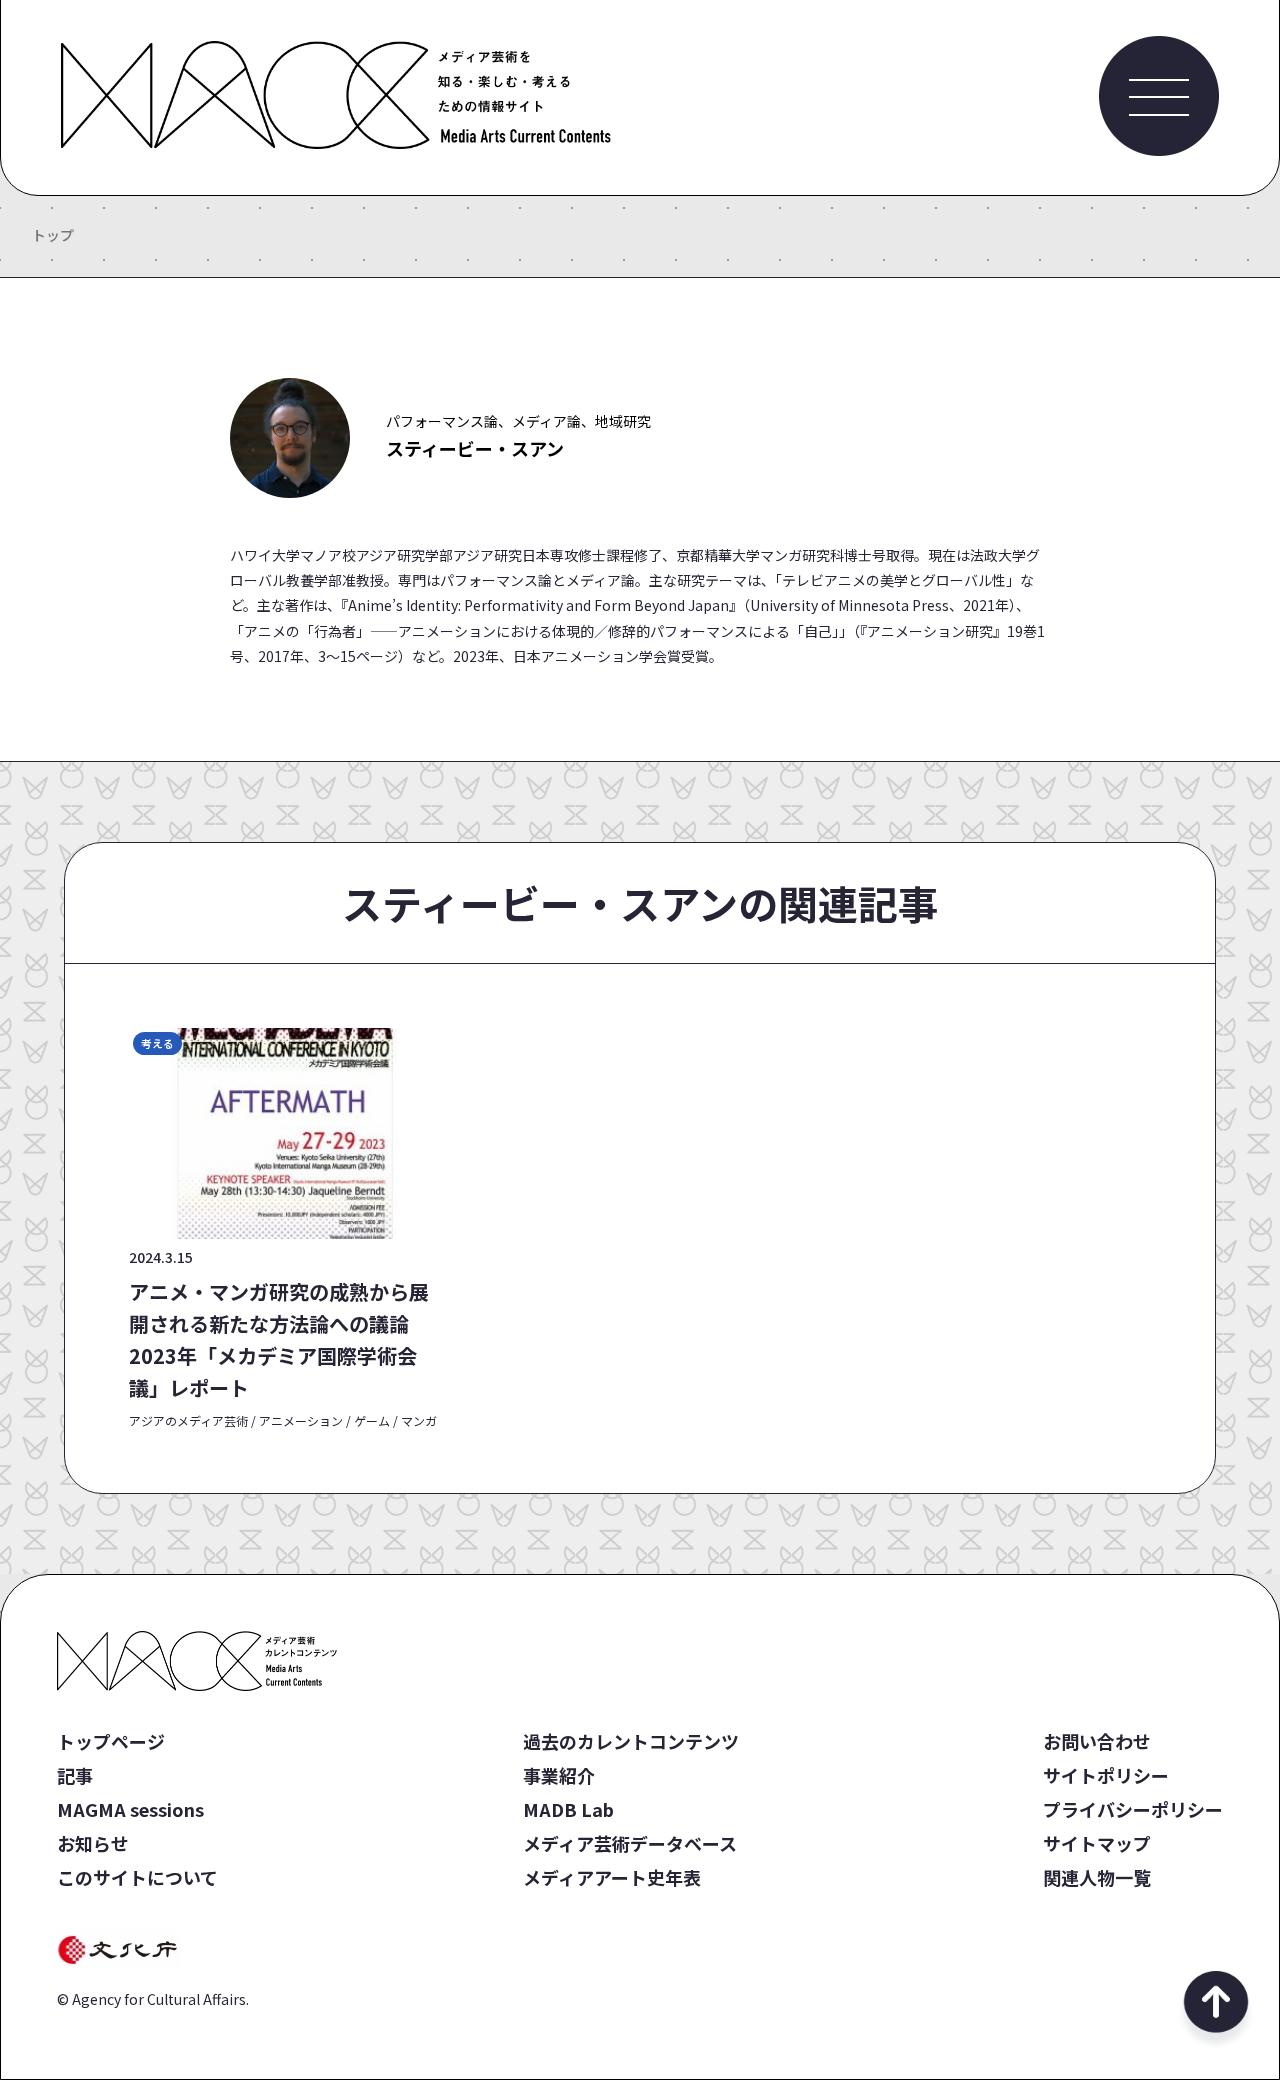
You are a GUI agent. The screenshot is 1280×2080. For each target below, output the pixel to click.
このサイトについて (137, 1877)
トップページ (111, 1741)
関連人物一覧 (1097, 1877)
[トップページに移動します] (336, 142)
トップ (53, 235)
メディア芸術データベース (630, 1843)
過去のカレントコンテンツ (631, 1741)
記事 (75, 1775)
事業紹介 (559, 1775)
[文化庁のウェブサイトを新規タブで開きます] (120, 1963)
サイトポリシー (1106, 1775)
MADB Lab (568, 1809)
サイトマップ (1097, 1843)
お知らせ (93, 1843)
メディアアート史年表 (612, 1877)
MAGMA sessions (130, 1809)
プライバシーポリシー (1133, 1809)
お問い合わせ (1097, 1741)
